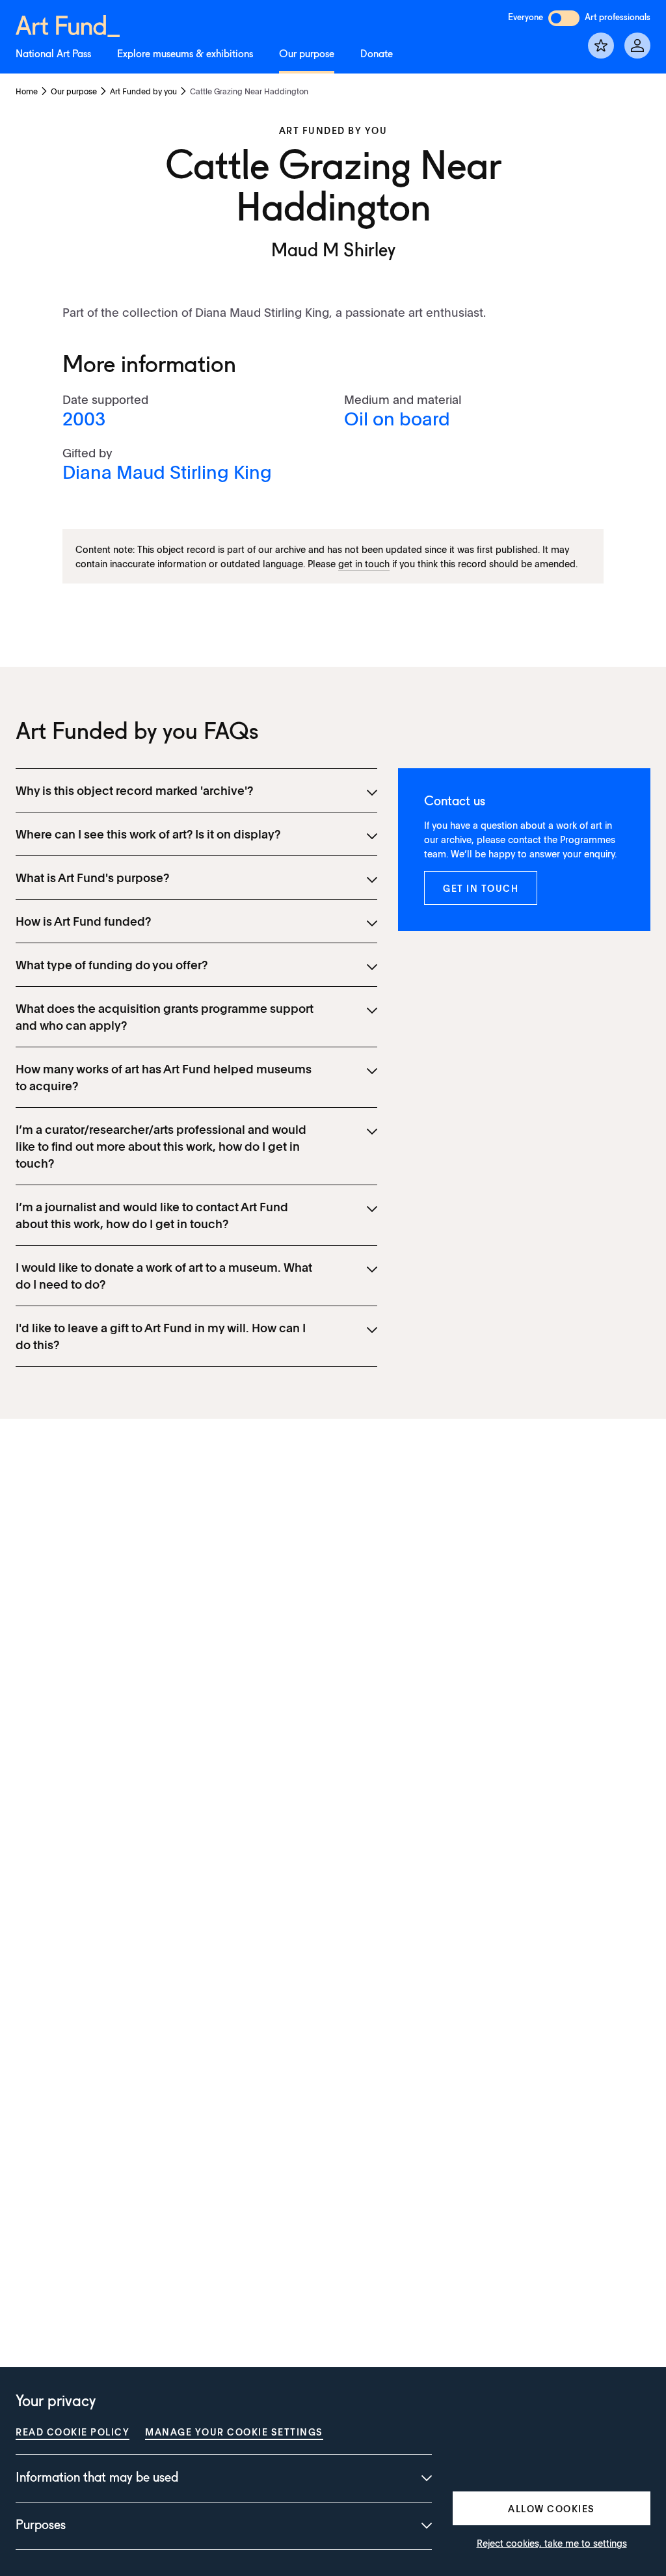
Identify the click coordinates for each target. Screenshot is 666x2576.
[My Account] (637, 46)
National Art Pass (53, 55)
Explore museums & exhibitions (185, 55)
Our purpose (307, 55)
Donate (377, 55)
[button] (481, 888)
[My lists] (601, 46)
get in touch (364, 563)
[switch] (564, 18)
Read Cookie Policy (73, 2432)
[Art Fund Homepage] (68, 24)
